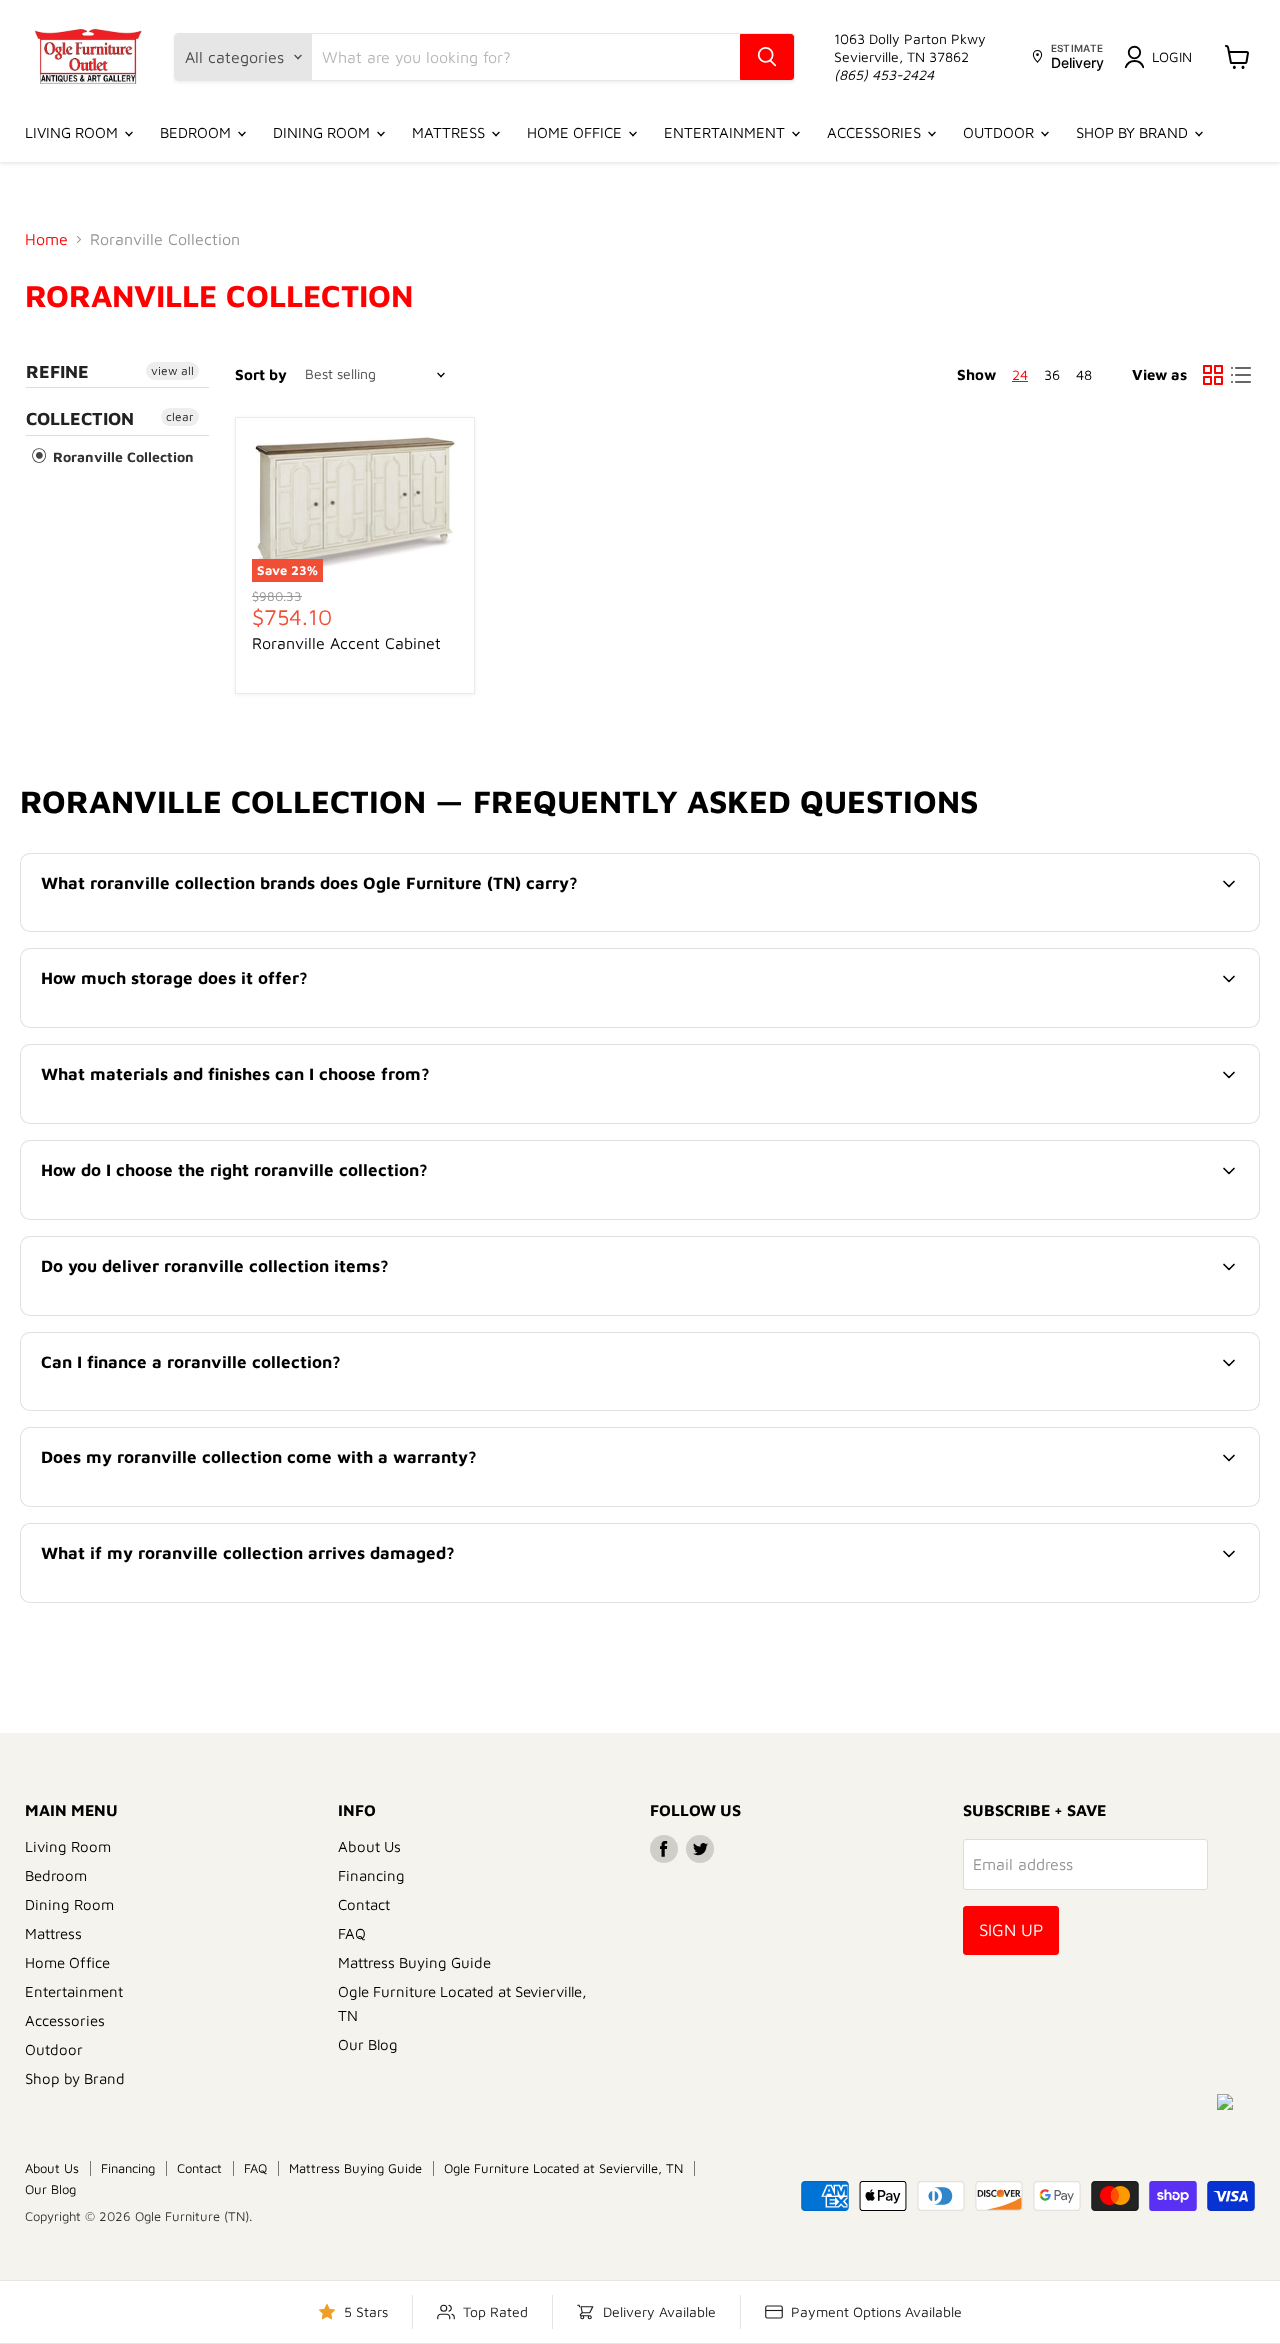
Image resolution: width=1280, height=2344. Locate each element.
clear (180, 416)
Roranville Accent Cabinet (346, 643)
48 (1084, 374)
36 (1052, 374)
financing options (205, 1408)
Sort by (261, 374)
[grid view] (1213, 375)
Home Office (576, 132)
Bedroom (197, 132)
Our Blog (368, 2044)
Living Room (73, 132)
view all (172, 370)
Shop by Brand (1134, 132)
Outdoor (1000, 132)
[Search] (767, 57)
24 (1020, 374)
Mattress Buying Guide (414, 1962)
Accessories (876, 132)
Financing (371, 1875)
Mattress (450, 132)
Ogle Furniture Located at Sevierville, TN (563, 2168)
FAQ (352, 1933)
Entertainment (726, 132)
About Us (369, 1846)
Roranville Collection (121, 456)
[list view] (1241, 375)
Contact (364, 1904)
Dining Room (323, 132)
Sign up (1011, 1930)
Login (1172, 56)
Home (46, 239)
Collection (80, 418)
